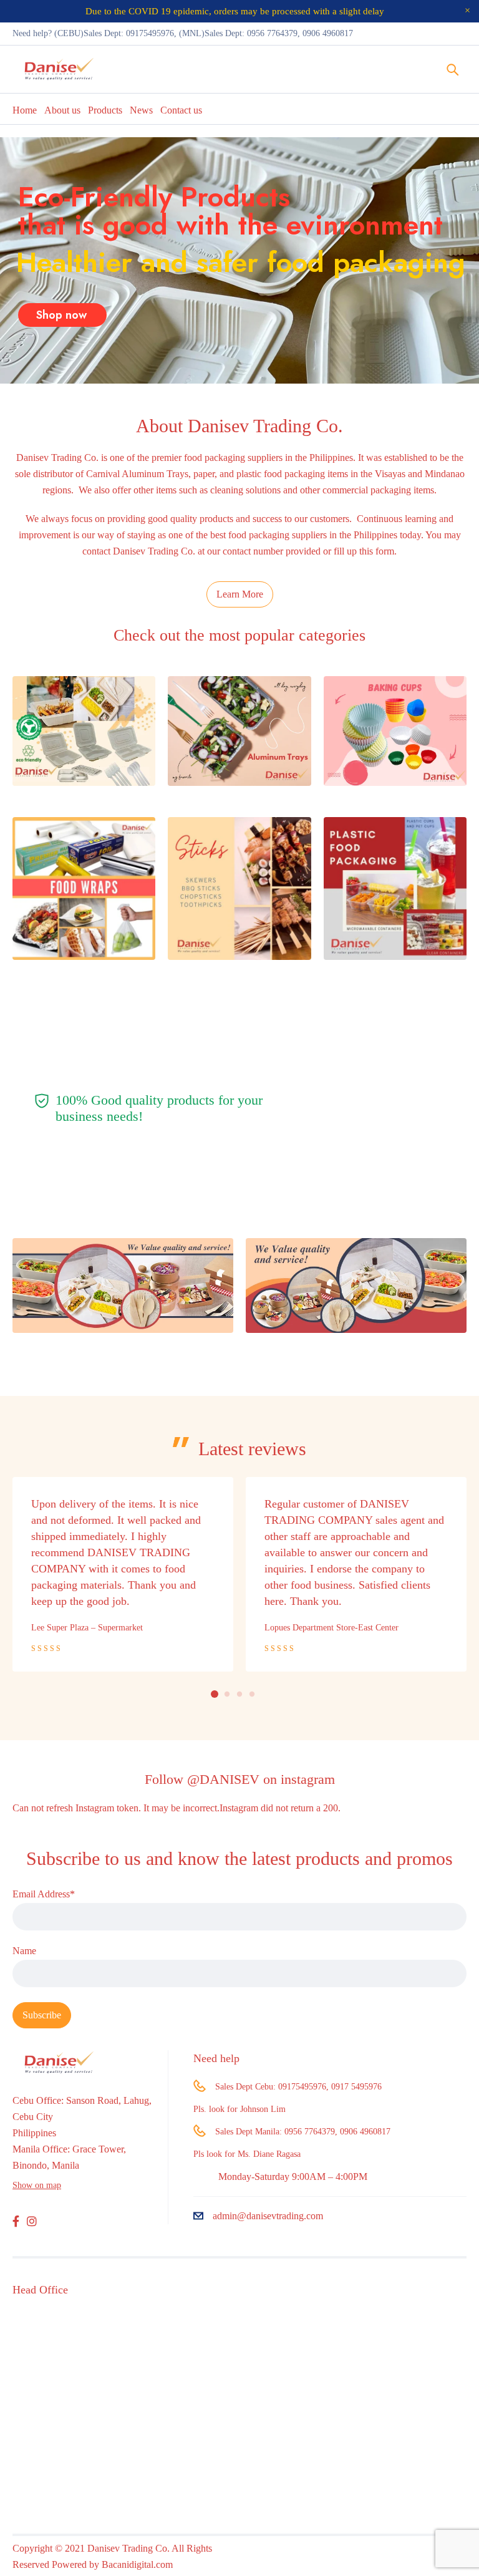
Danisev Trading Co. (57, 458)
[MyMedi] (123, 1286)
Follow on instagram (240, 1779)
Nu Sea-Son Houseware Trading (321, 1611)
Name (24, 1951)
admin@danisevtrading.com (268, 2216)
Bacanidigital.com (137, 2564)
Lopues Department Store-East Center (98, 1627)
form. (386, 551)
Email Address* (44, 1894)
